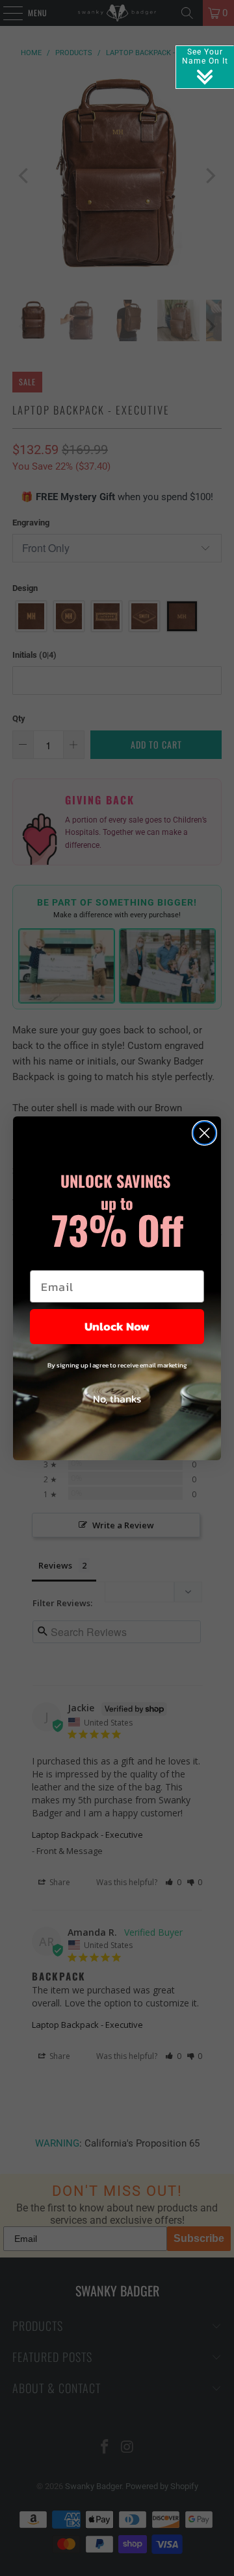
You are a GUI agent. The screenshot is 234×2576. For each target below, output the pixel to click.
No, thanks (117, 1399)
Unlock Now (117, 1326)
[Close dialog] (204, 1133)
